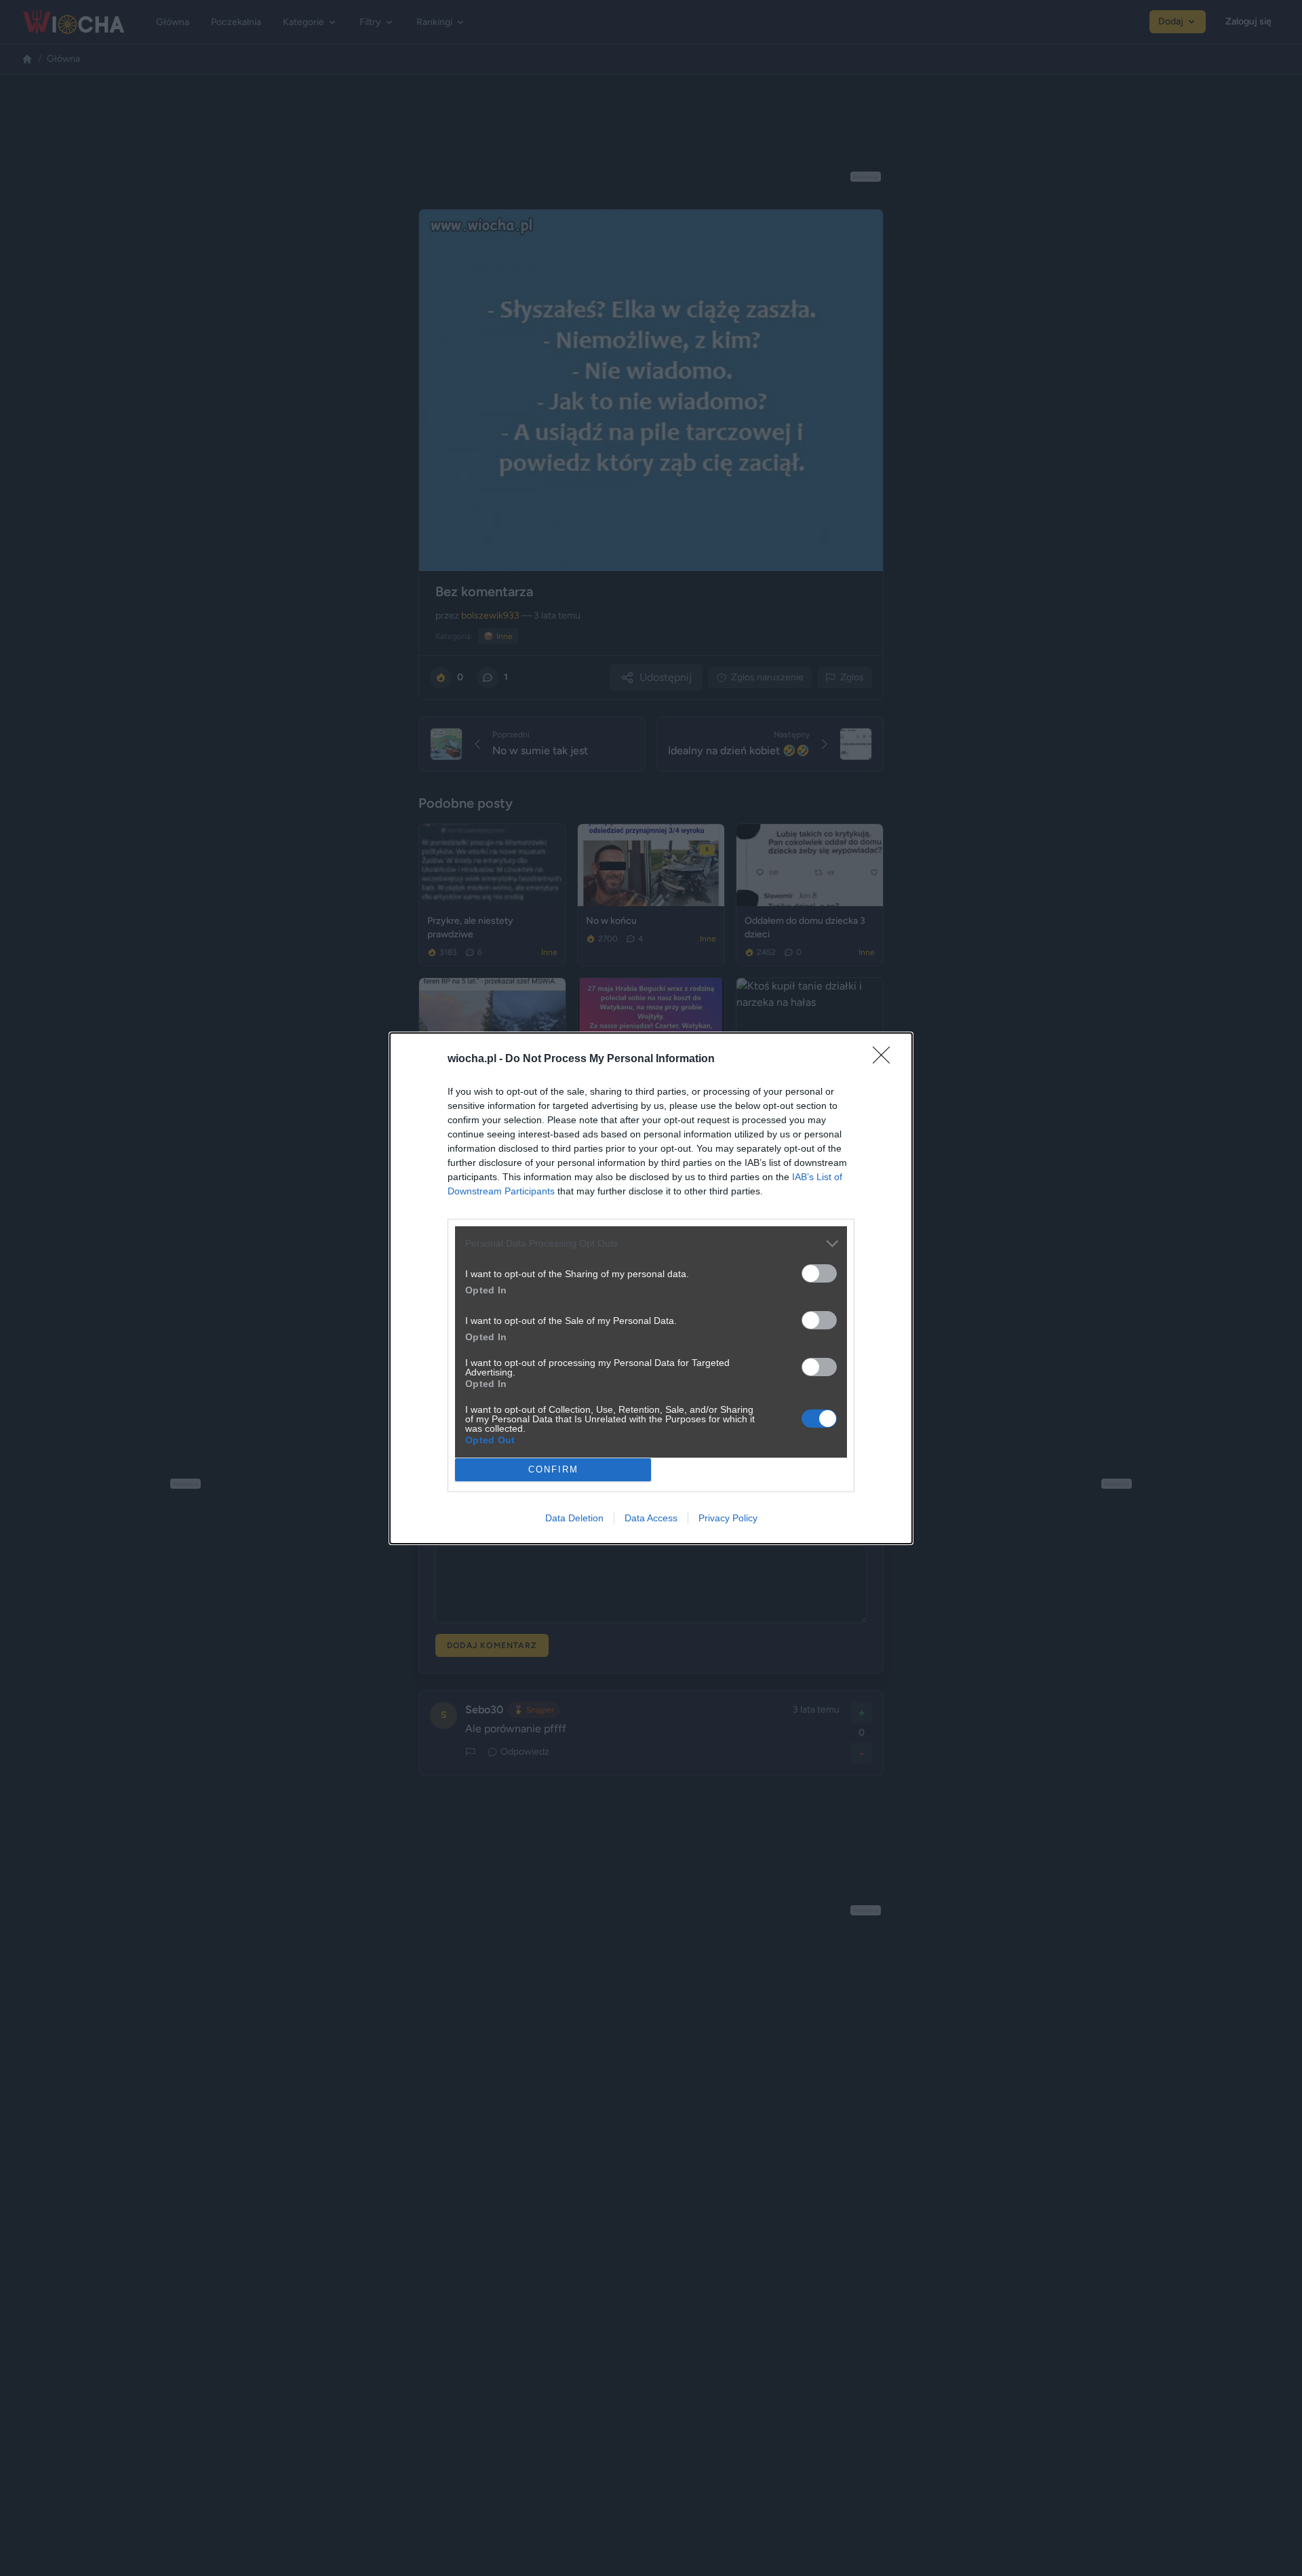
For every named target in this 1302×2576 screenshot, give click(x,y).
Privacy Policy (728, 1518)
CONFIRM (553, 1469)
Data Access (651, 1518)
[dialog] (651, 1288)
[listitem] (651, 1244)
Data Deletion (574, 1518)
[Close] (886, 1059)
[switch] (819, 1273)
